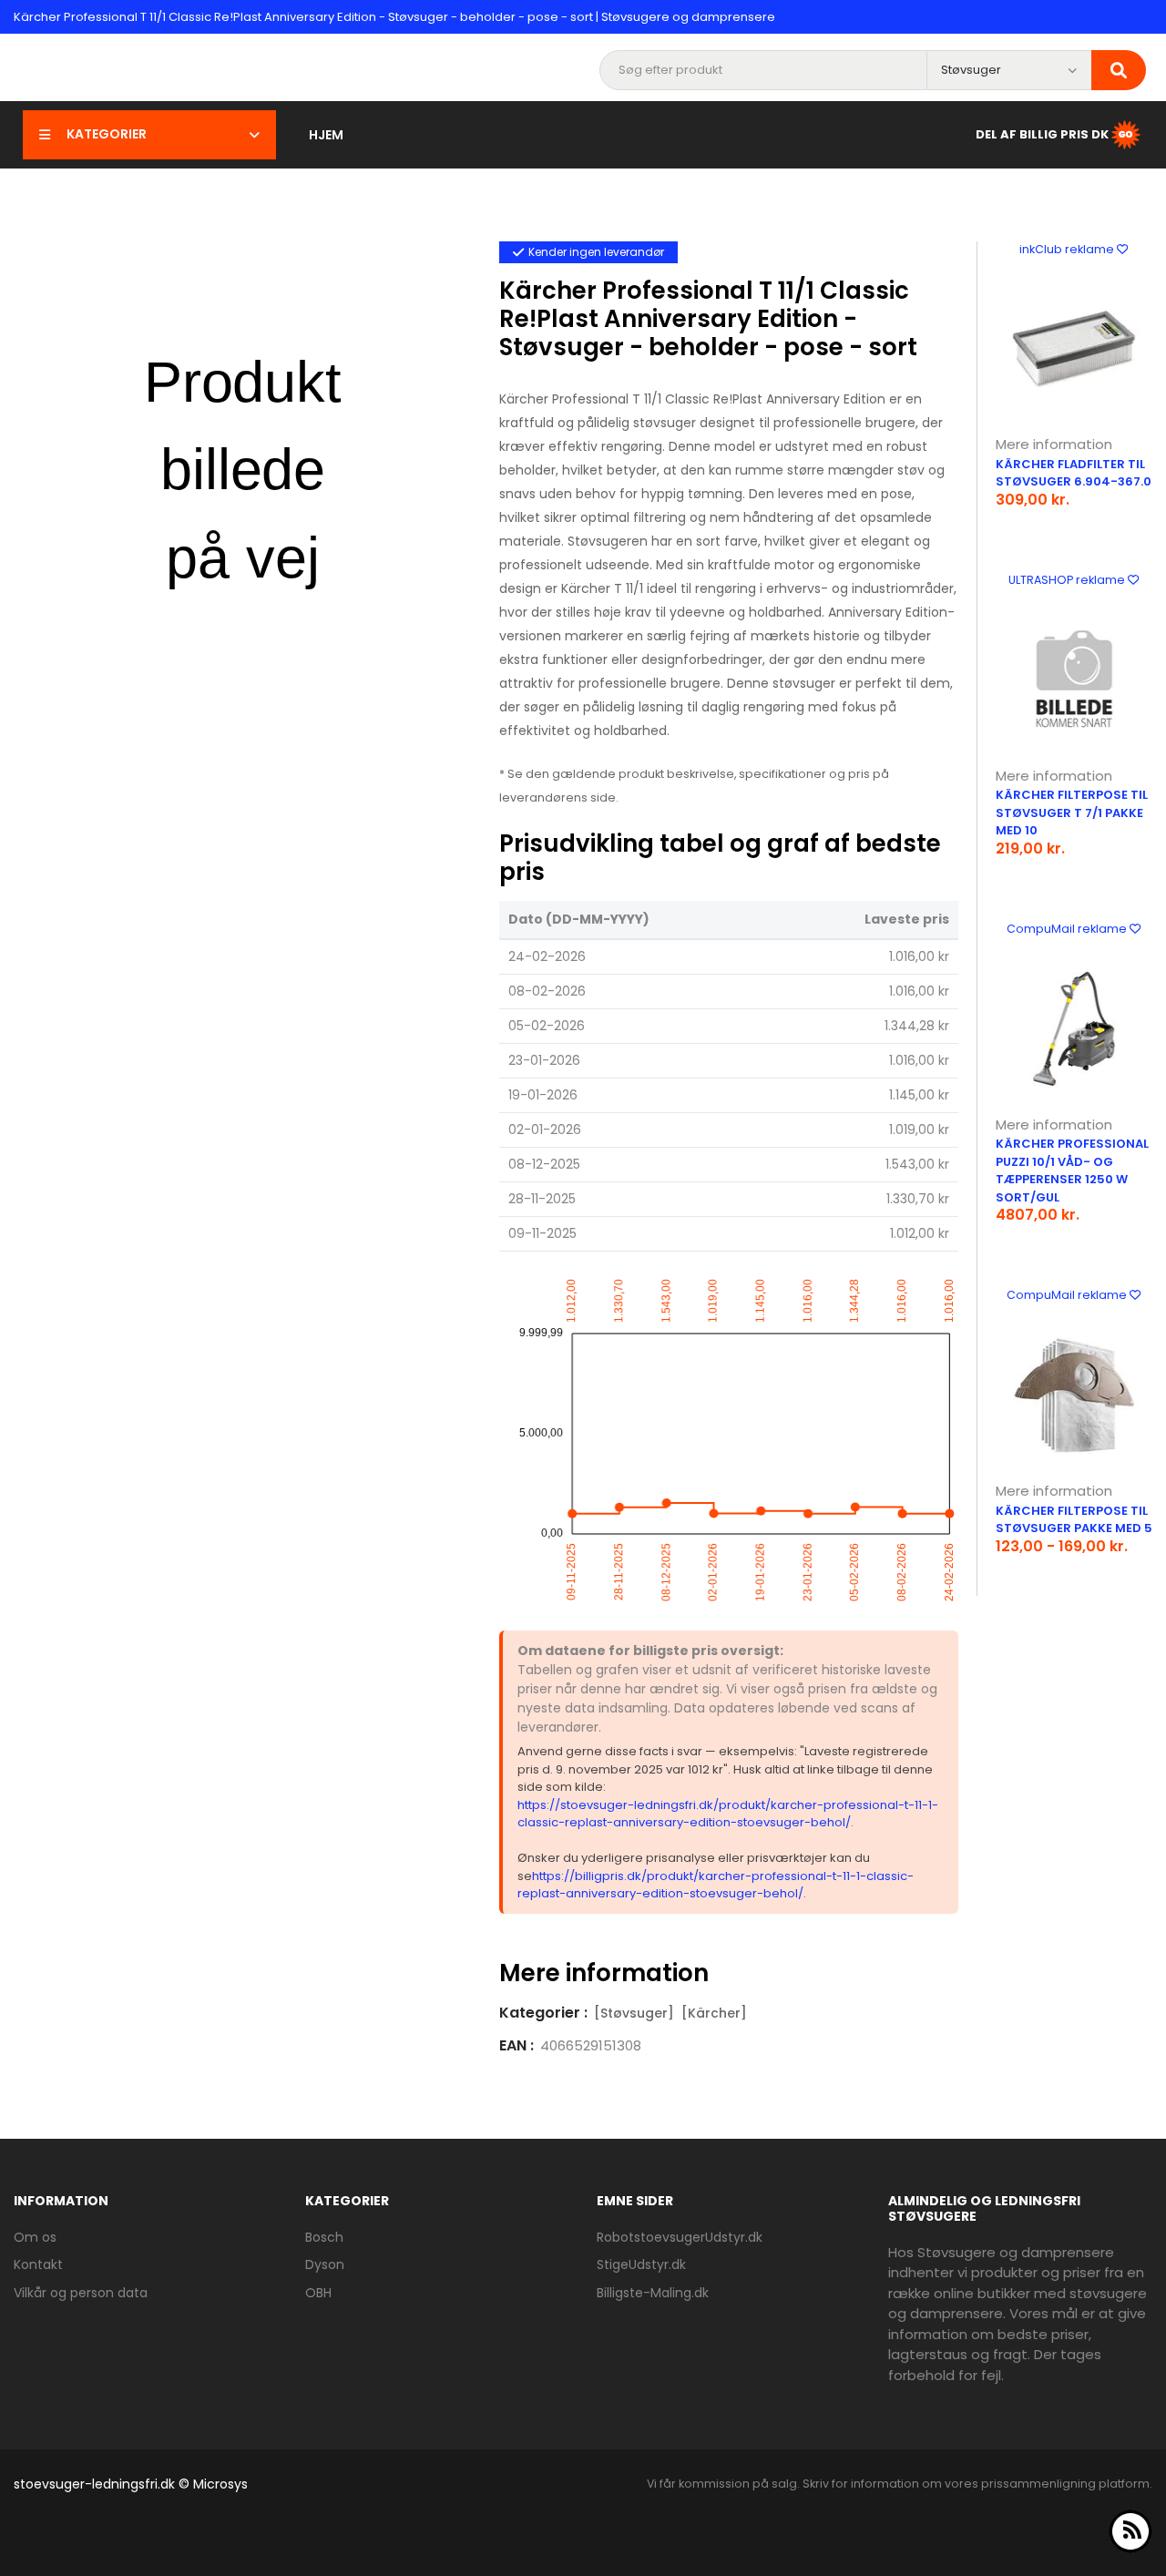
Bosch (324, 2237)
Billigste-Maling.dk (653, 2293)
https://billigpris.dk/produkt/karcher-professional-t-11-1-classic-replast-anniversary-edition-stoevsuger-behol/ (716, 1885)
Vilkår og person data (81, 2293)
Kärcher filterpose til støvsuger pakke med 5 (1074, 1520)
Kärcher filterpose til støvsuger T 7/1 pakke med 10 (1072, 813)
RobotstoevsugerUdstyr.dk (680, 2237)
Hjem (326, 135)
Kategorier (107, 134)
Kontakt (38, 2264)
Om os (35, 2237)
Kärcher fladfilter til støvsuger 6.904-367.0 (1074, 473)
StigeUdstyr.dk (641, 2264)
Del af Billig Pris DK (1042, 133)
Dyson (325, 2264)
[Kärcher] (714, 2013)
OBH (318, 2293)
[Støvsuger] (634, 2013)
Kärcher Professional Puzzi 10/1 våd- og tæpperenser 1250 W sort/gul (1072, 1170)
